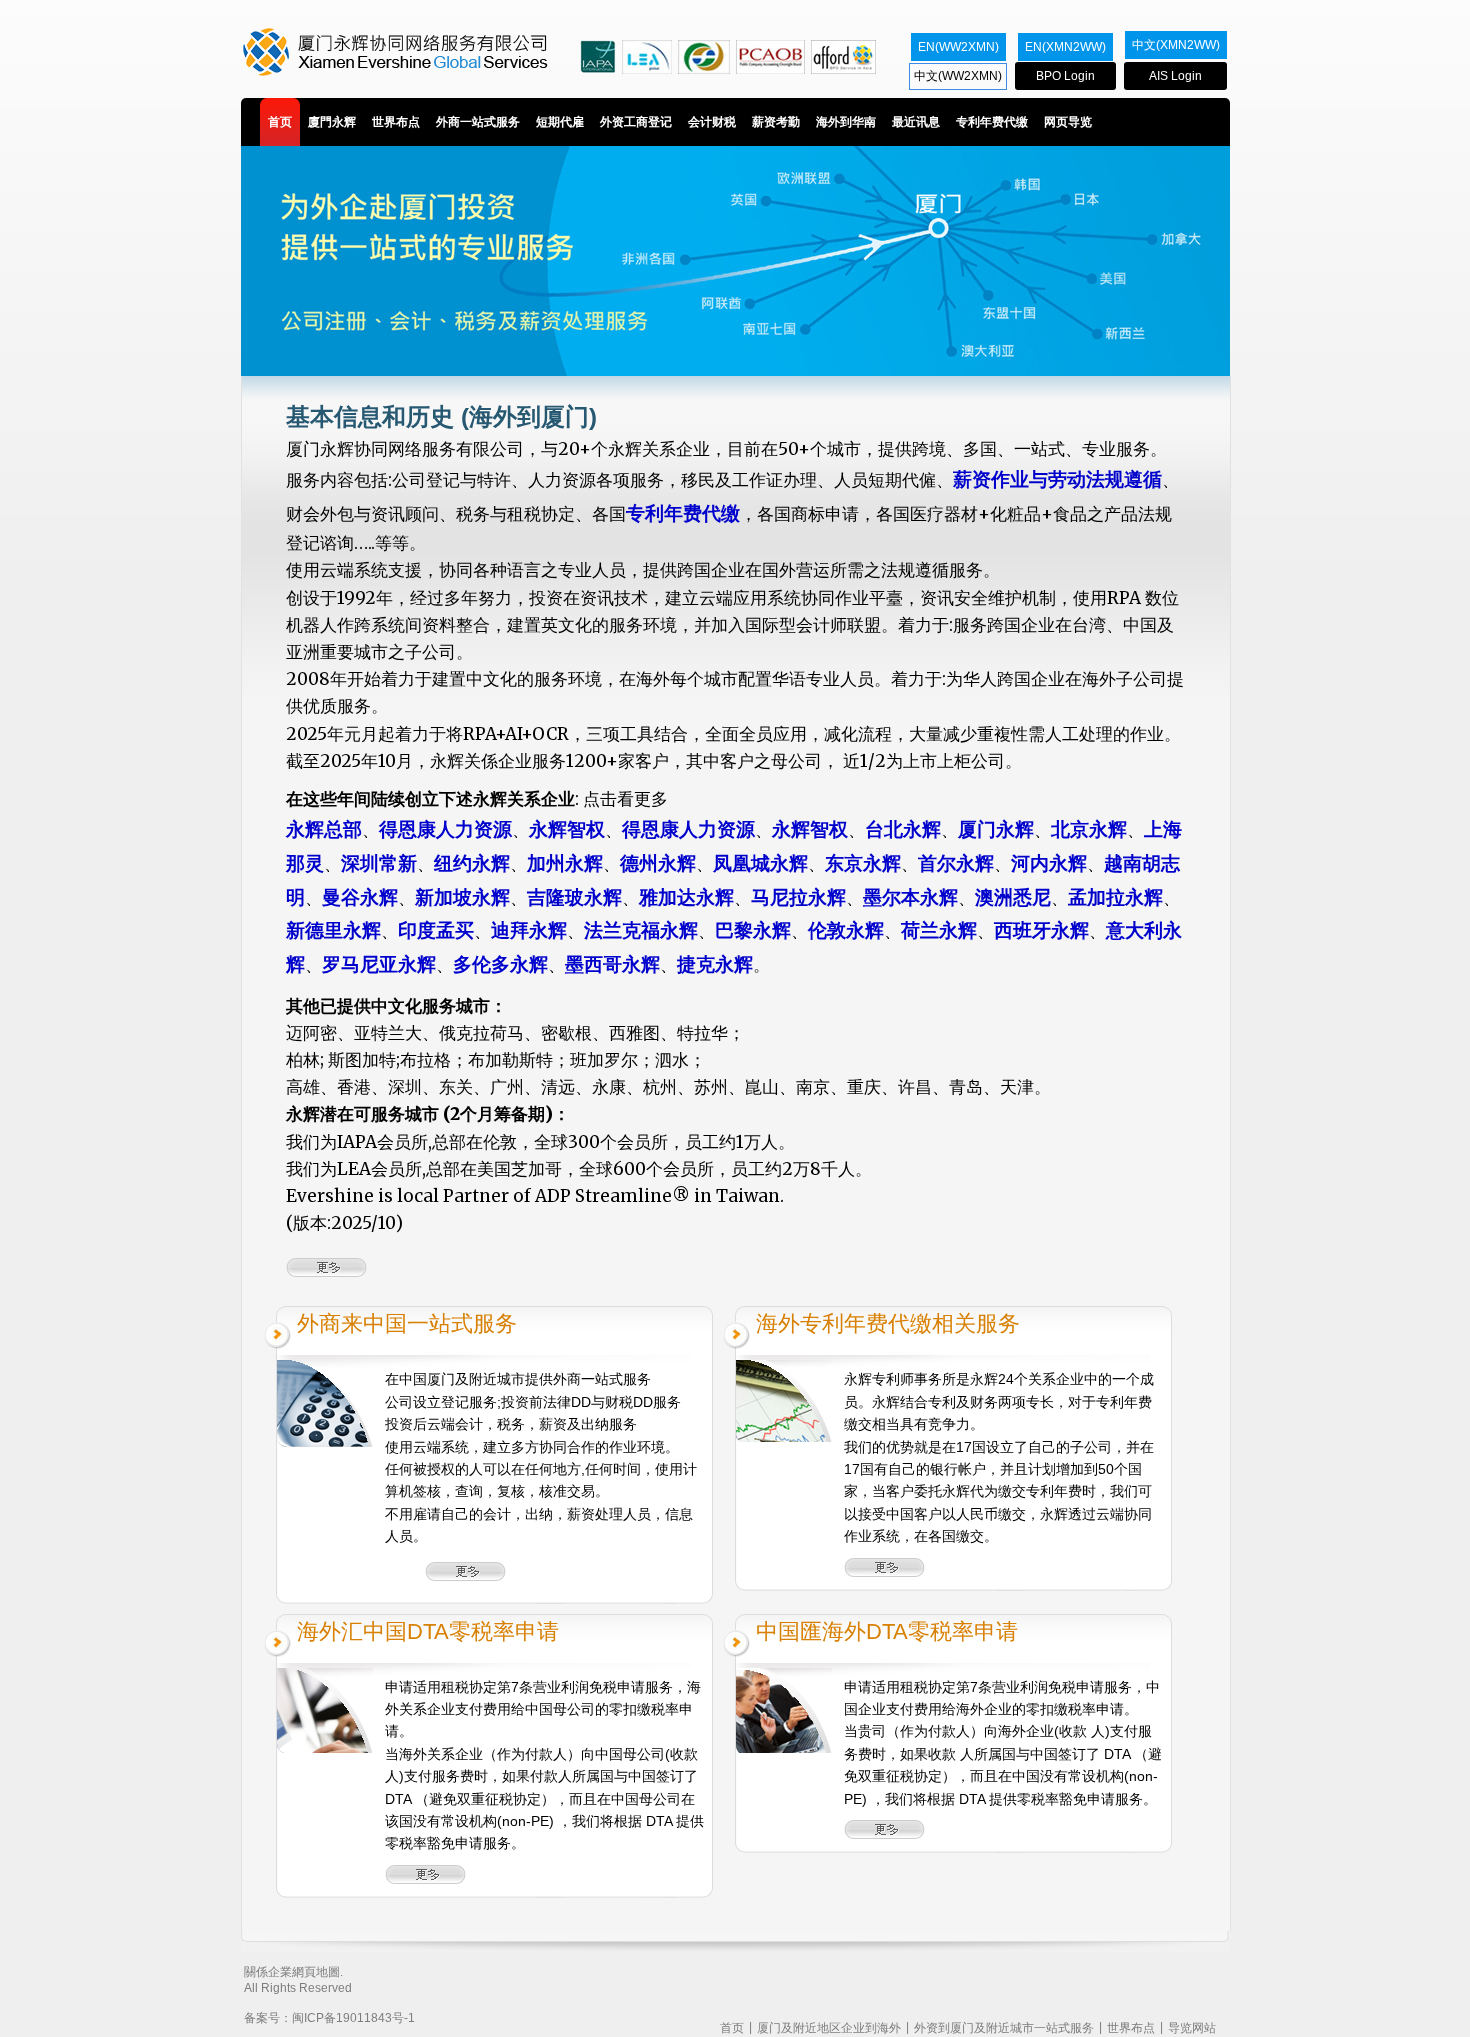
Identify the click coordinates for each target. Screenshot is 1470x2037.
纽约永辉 (472, 863)
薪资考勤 (776, 122)
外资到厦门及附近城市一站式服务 (1004, 2028)
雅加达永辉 (686, 897)
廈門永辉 (332, 122)
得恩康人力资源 (445, 829)
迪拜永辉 (529, 930)
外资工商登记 (636, 122)
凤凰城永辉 (760, 863)
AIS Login (1175, 76)
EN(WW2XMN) (958, 47)
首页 (280, 122)
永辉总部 (324, 829)
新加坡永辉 (462, 897)
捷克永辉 (715, 964)
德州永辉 (658, 863)
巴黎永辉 (753, 930)
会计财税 (712, 122)
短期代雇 (560, 122)
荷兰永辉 (939, 930)
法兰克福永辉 (641, 930)
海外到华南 (846, 122)
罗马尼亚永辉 (379, 964)
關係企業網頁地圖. (293, 1972)
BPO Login (1065, 76)
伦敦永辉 (846, 930)
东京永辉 (863, 863)
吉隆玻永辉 (574, 897)
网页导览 (1068, 122)
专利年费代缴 (992, 122)
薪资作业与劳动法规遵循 (1057, 479)
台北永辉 (903, 829)
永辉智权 (567, 829)
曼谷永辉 (360, 897)
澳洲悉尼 (1013, 897)
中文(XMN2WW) (1176, 45)
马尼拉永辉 (798, 897)
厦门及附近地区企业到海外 (829, 2028)
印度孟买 (436, 930)
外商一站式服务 (478, 122)
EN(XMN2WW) (1065, 47)
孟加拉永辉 (1115, 897)
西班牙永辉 (1041, 930)
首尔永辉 (956, 863)
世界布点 (396, 122)
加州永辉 (565, 863)
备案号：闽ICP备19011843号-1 (329, 2018)
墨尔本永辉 (910, 897)
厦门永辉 (996, 829)
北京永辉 (1089, 829)
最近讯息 (916, 122)
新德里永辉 (333, 930)
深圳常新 (379, 863)
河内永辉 (1049, 863)
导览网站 (1192, 2028)
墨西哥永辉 (612, 964)
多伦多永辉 (500, 964)
